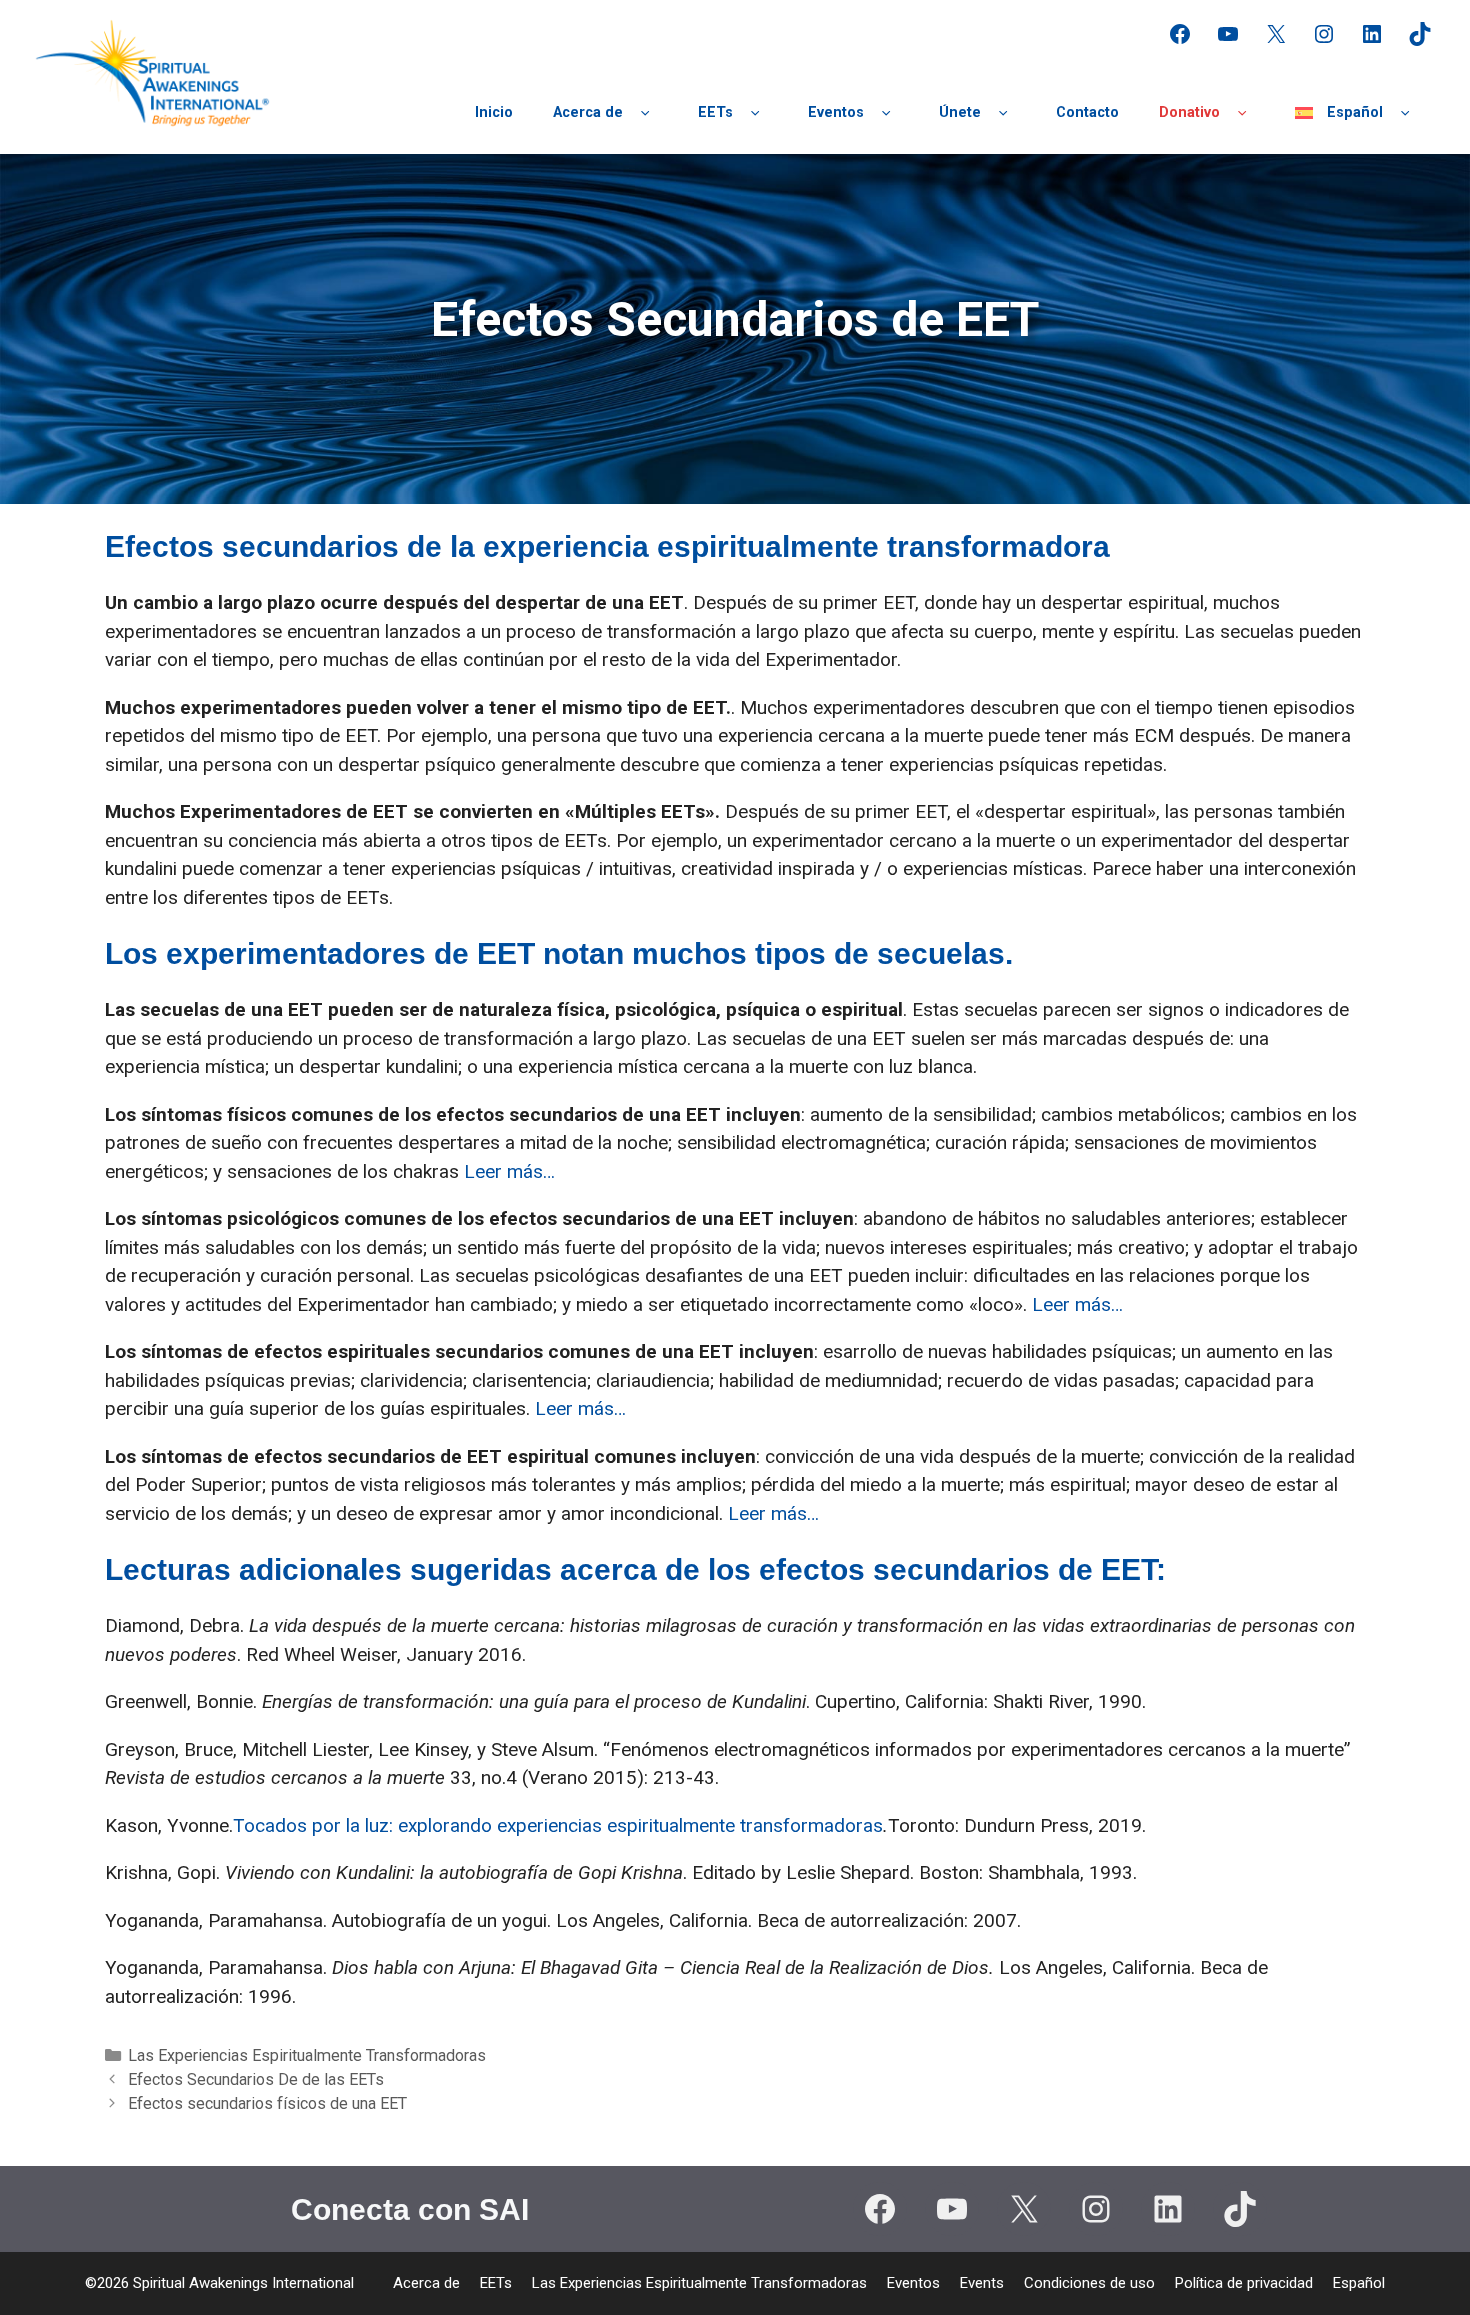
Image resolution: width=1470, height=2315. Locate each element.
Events (982, 2283)
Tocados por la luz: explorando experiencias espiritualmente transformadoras (558, 1825)
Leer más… (509, 1171)
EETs (715, 112)
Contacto (1087, 112)
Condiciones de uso (1089, 2283)
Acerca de (588, 112)
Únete (960, 112)
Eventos (836, 112)
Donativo (1189, 112)
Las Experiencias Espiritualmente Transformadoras (307, 2055)
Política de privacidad (1244, 2283)
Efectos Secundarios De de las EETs (256, 2079)
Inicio (494, 112)
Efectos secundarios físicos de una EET (267, 2103)
